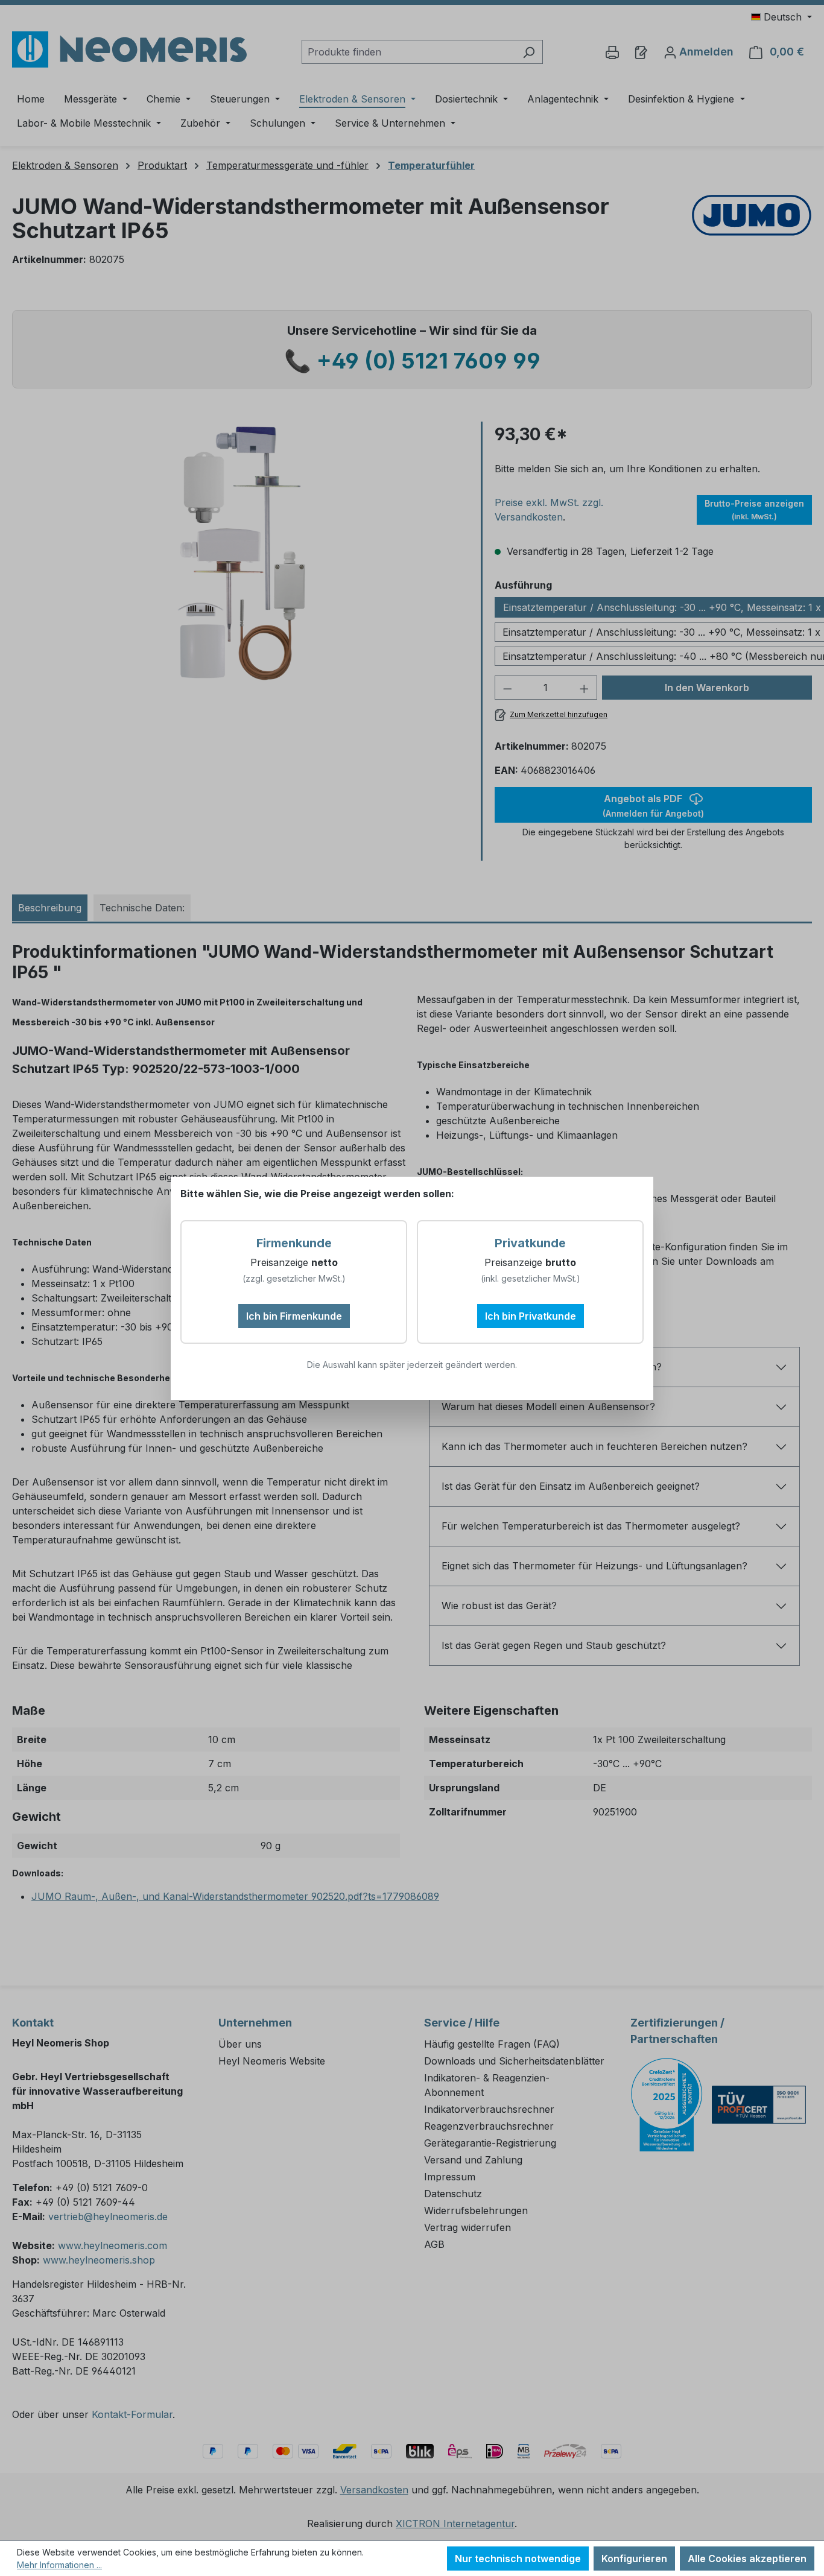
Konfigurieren (634, 2559)
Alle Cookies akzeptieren (747, 2559)
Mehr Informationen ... (59, 2565)
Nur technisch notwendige (518, 2559)
